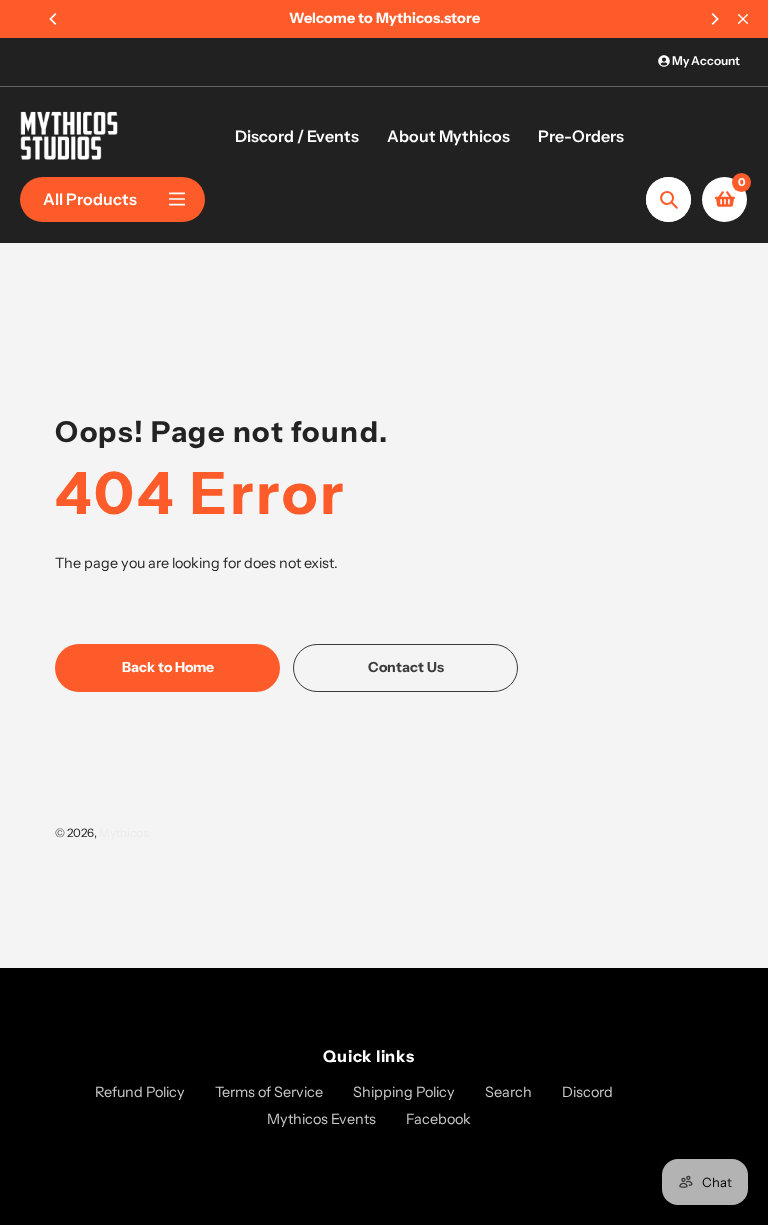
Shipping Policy (404, 1092)
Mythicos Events (321, 1119)
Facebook (438, 1119)
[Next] (714, 19)
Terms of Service (269, 1092)
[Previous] (54, 19)
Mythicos (124, 833)
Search (508, 1092)
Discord (587, 1092)
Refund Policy (140, 1092)
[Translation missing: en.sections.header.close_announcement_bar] (743, 19)
